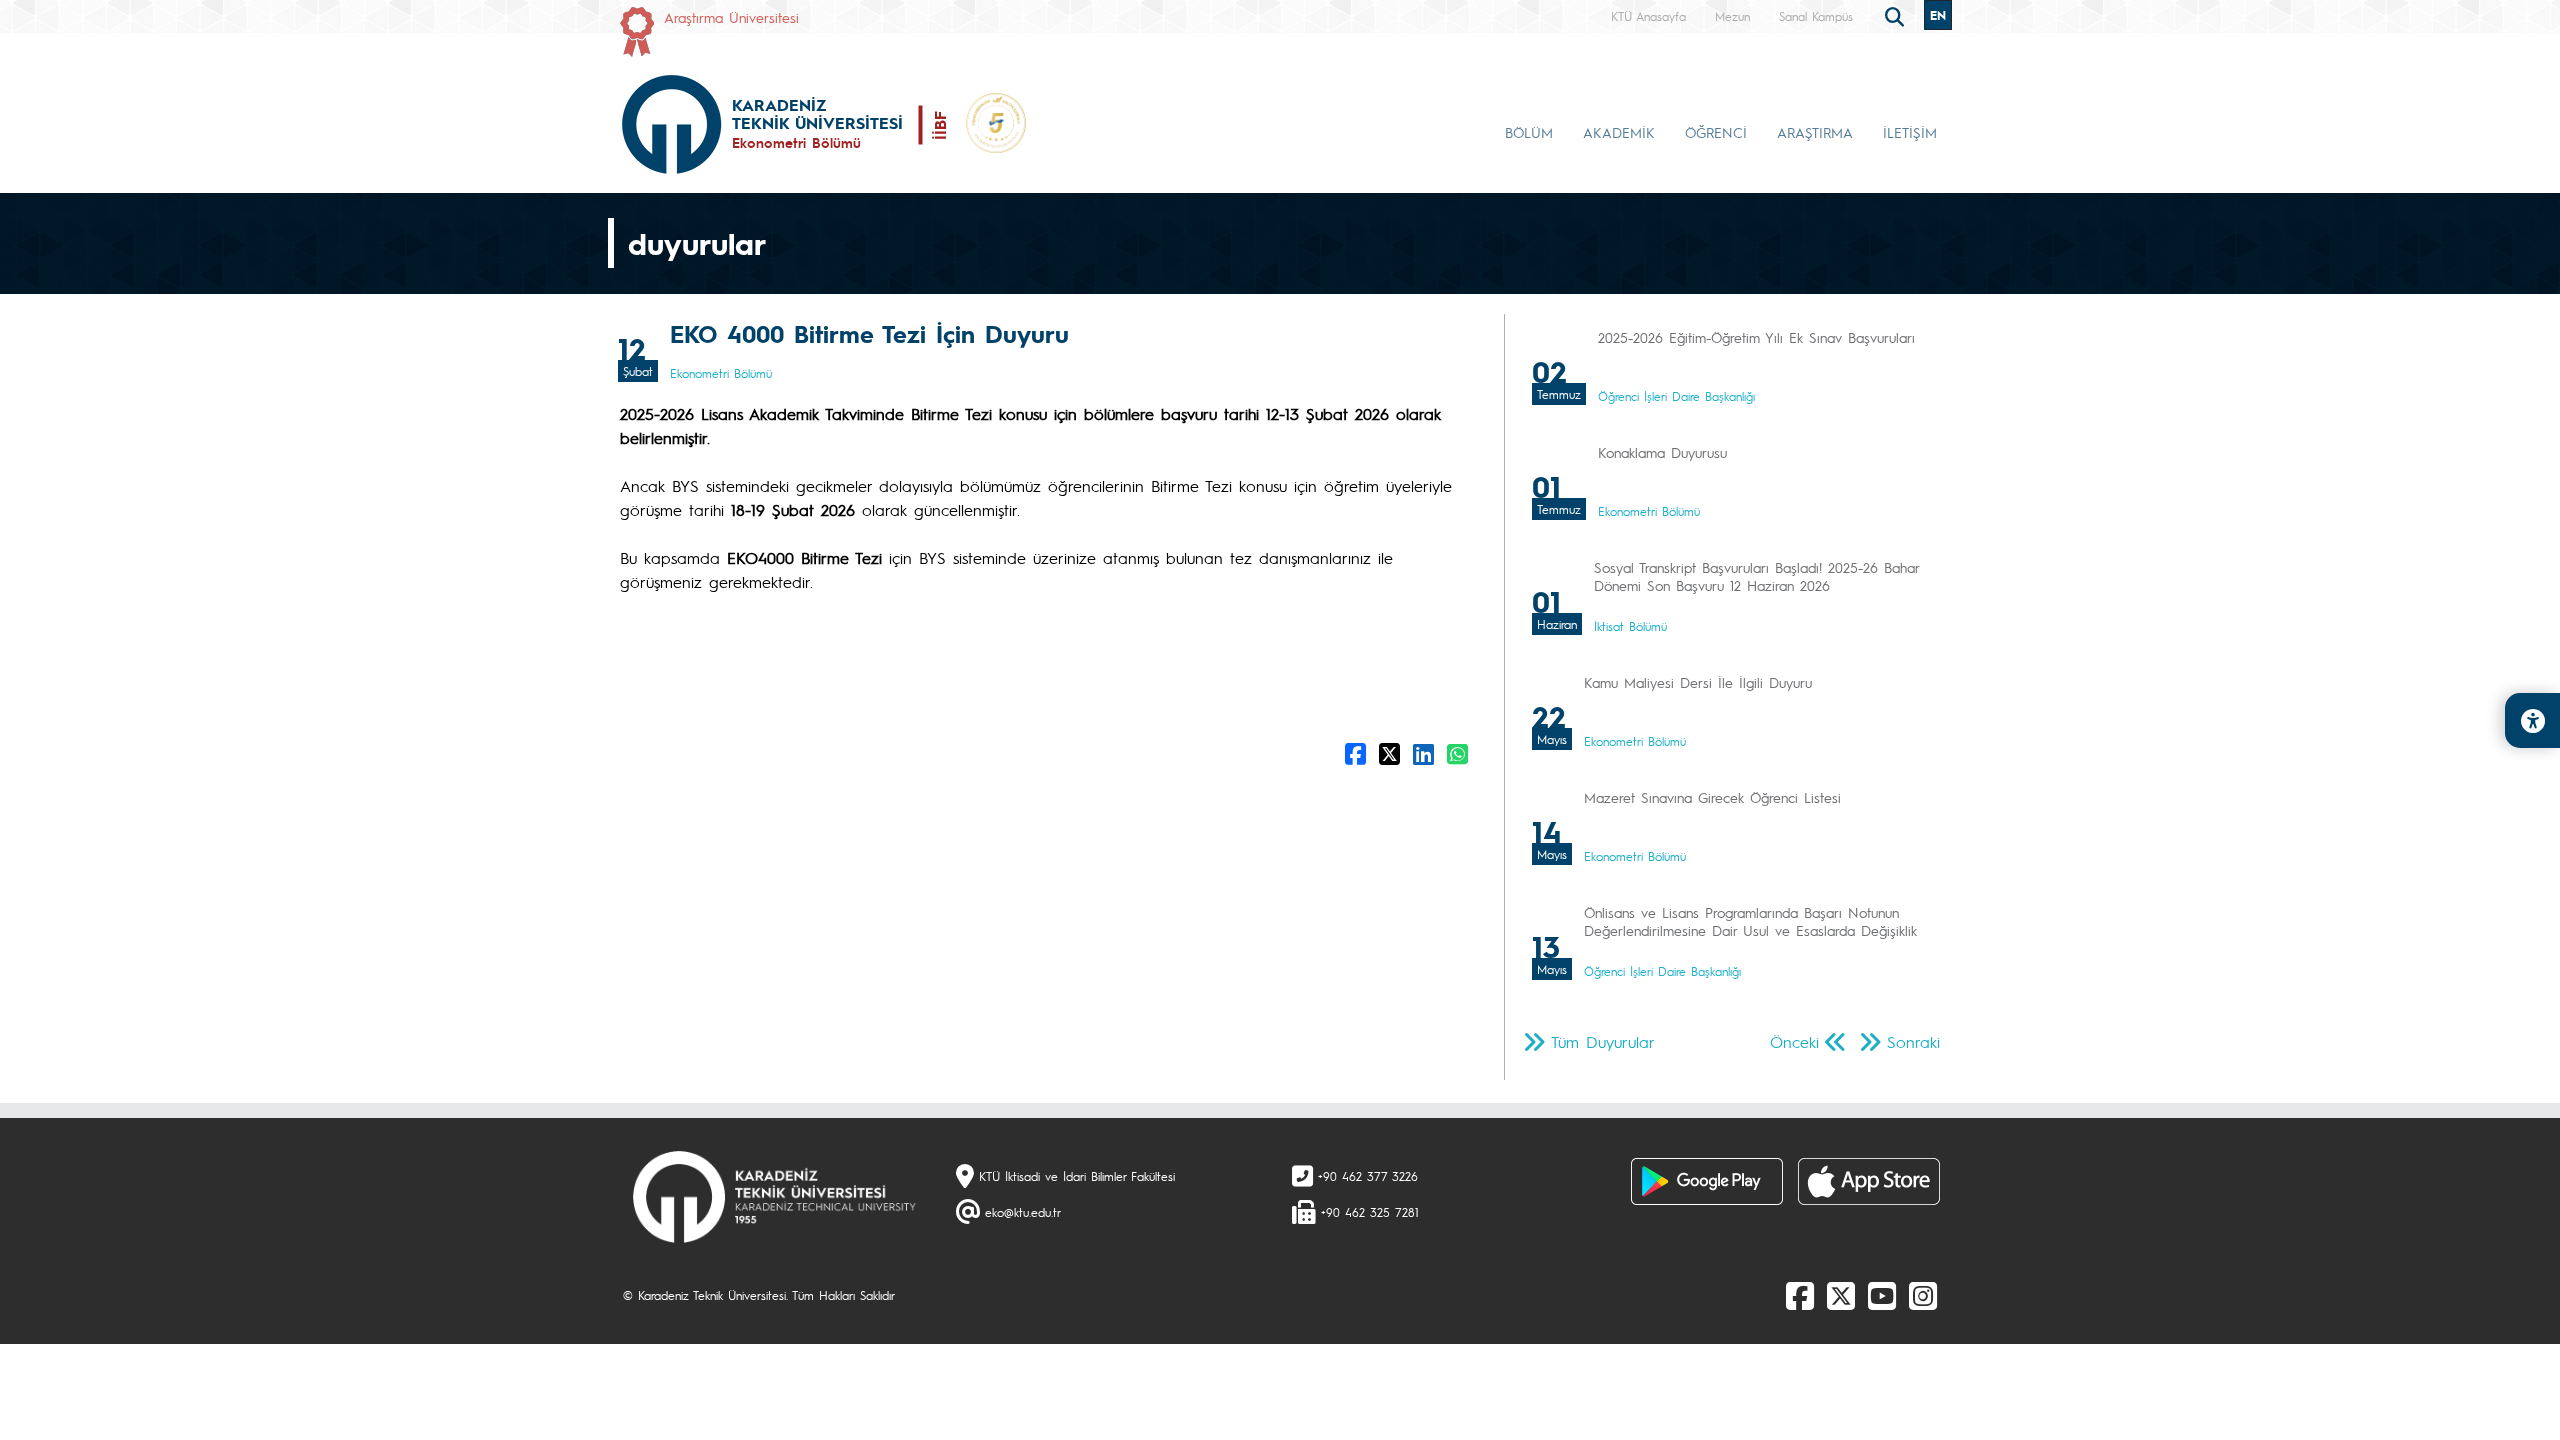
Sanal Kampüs (1816, 16)
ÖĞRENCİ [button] (1716, 132)
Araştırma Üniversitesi (731, 17)
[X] (1841, 1295)
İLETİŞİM (1910, 132)
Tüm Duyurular (1603, 1041)
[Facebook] (1800, 1295)
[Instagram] (1923, 1295)
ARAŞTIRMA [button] (1815, 132)
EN (1938, 15)
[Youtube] (1882, 1295)
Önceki (1794, 1041)
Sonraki (1913, 1041)
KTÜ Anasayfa (1648, 16)
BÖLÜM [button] (1529, 132)
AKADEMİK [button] (1619, 132)
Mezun (1732, 16)
